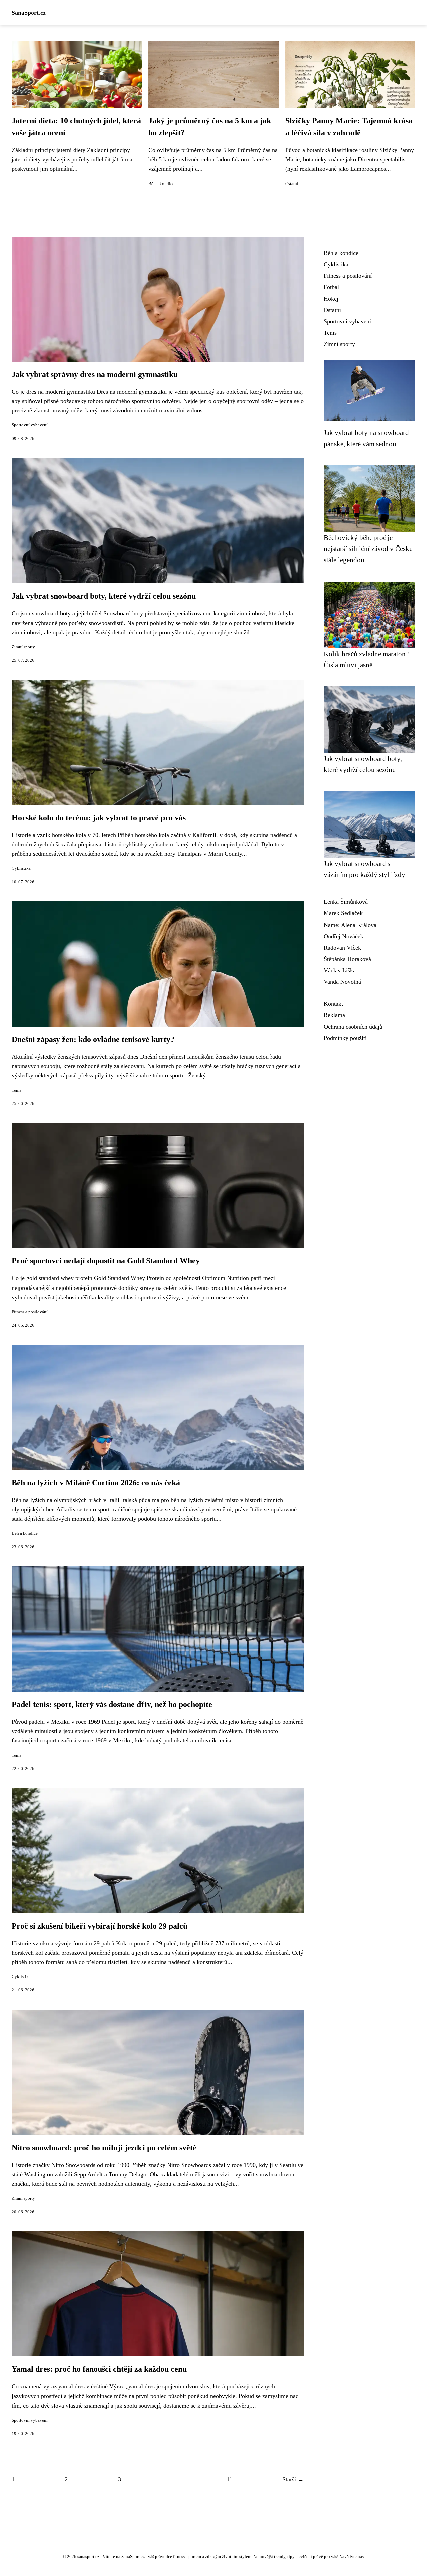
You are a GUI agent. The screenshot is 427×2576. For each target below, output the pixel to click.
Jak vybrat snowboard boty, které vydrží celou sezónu (104, 596)
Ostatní (292, 184)
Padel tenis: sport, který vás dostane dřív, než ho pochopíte (112, 1704)
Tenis (17, 1090)
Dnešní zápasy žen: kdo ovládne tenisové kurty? (93, 1039)
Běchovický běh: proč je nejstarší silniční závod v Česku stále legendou (368, 549)
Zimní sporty (23, 647)
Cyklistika (21, 868)
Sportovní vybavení (30, 425)
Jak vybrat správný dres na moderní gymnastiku (95, 374)
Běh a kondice (161, 184)
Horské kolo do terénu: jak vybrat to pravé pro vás (99, 818)
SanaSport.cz (29, 13)
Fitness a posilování (30, 1312)
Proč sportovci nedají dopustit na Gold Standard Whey (106, 1261)
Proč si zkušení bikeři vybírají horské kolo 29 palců (100, 1926)
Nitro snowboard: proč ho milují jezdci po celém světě (104, 2148)
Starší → (293, 2479)
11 (229, 2479)
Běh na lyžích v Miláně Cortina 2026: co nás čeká (96, 1483)
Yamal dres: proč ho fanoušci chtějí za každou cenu (99, 2369)
